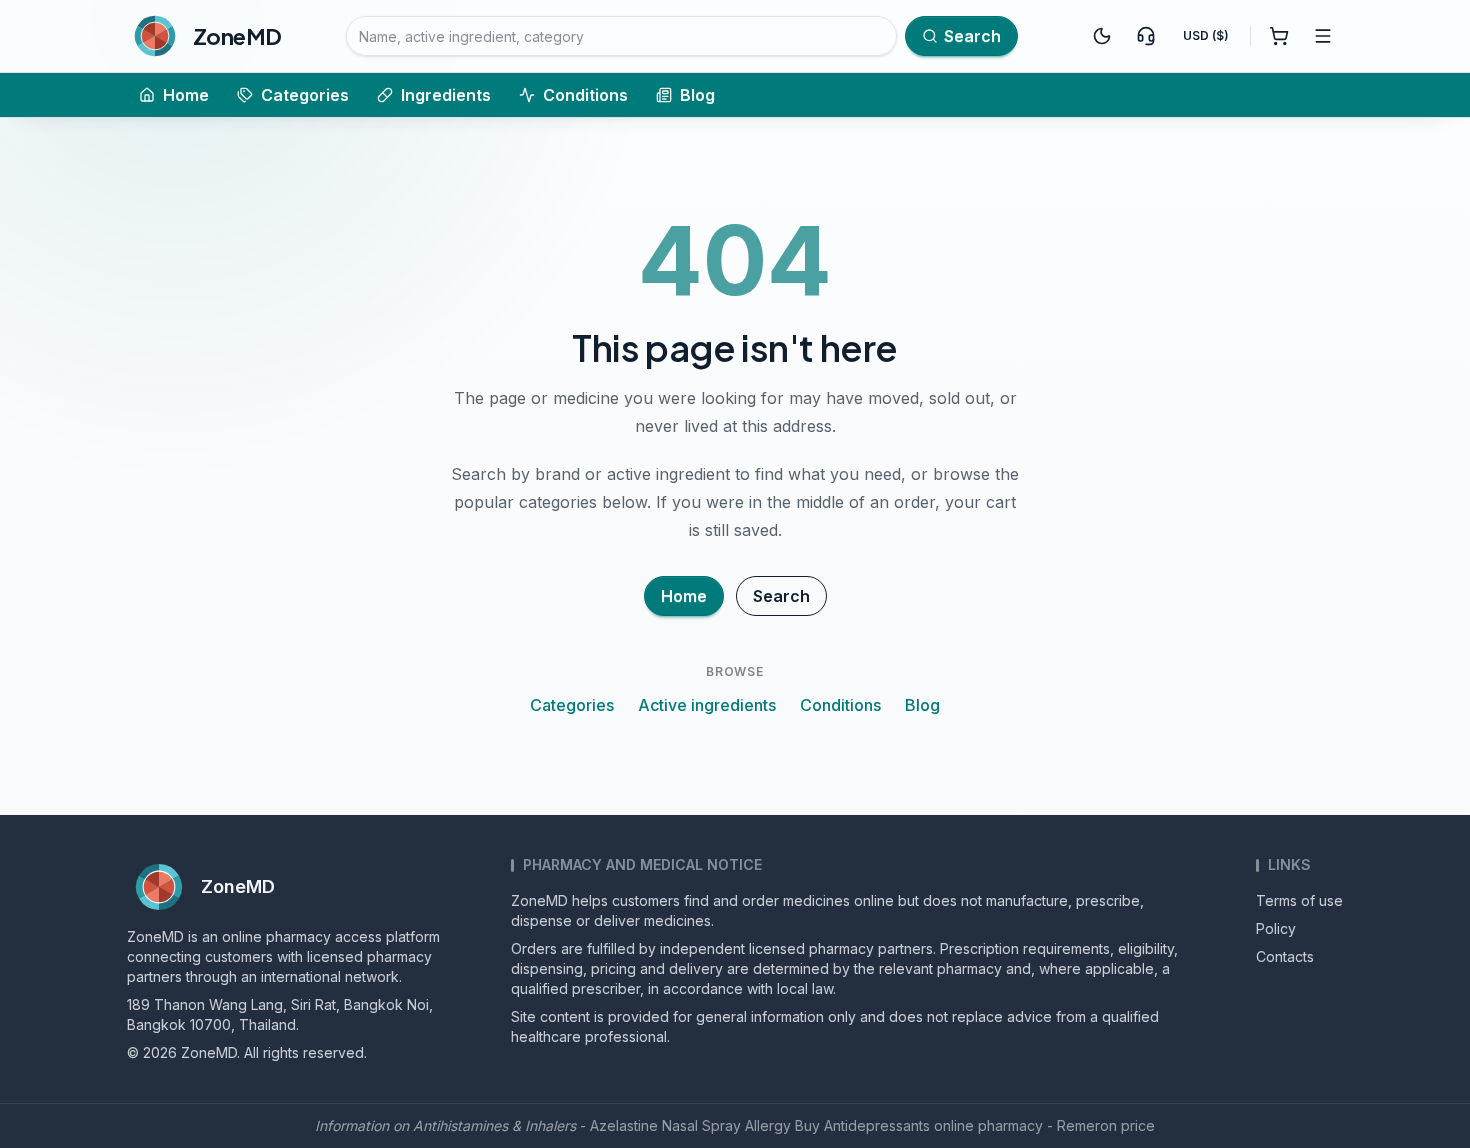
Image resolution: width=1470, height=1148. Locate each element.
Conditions (585, 95)
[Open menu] (1323, 36)
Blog (697, 95)
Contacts (1285, 956)
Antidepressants (877, 1125)
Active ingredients (707, 705)
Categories (305, 95)
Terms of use (1299, 900)
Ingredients (446, 95)
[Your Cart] (1279, 36)
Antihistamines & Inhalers (494, 1125)
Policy (1276, 928)
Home (186, 95)
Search (781, 596)
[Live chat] (1146, 36)
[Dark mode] (1102, 36)
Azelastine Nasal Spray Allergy (690, 1125)
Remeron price (1106, 1125)
